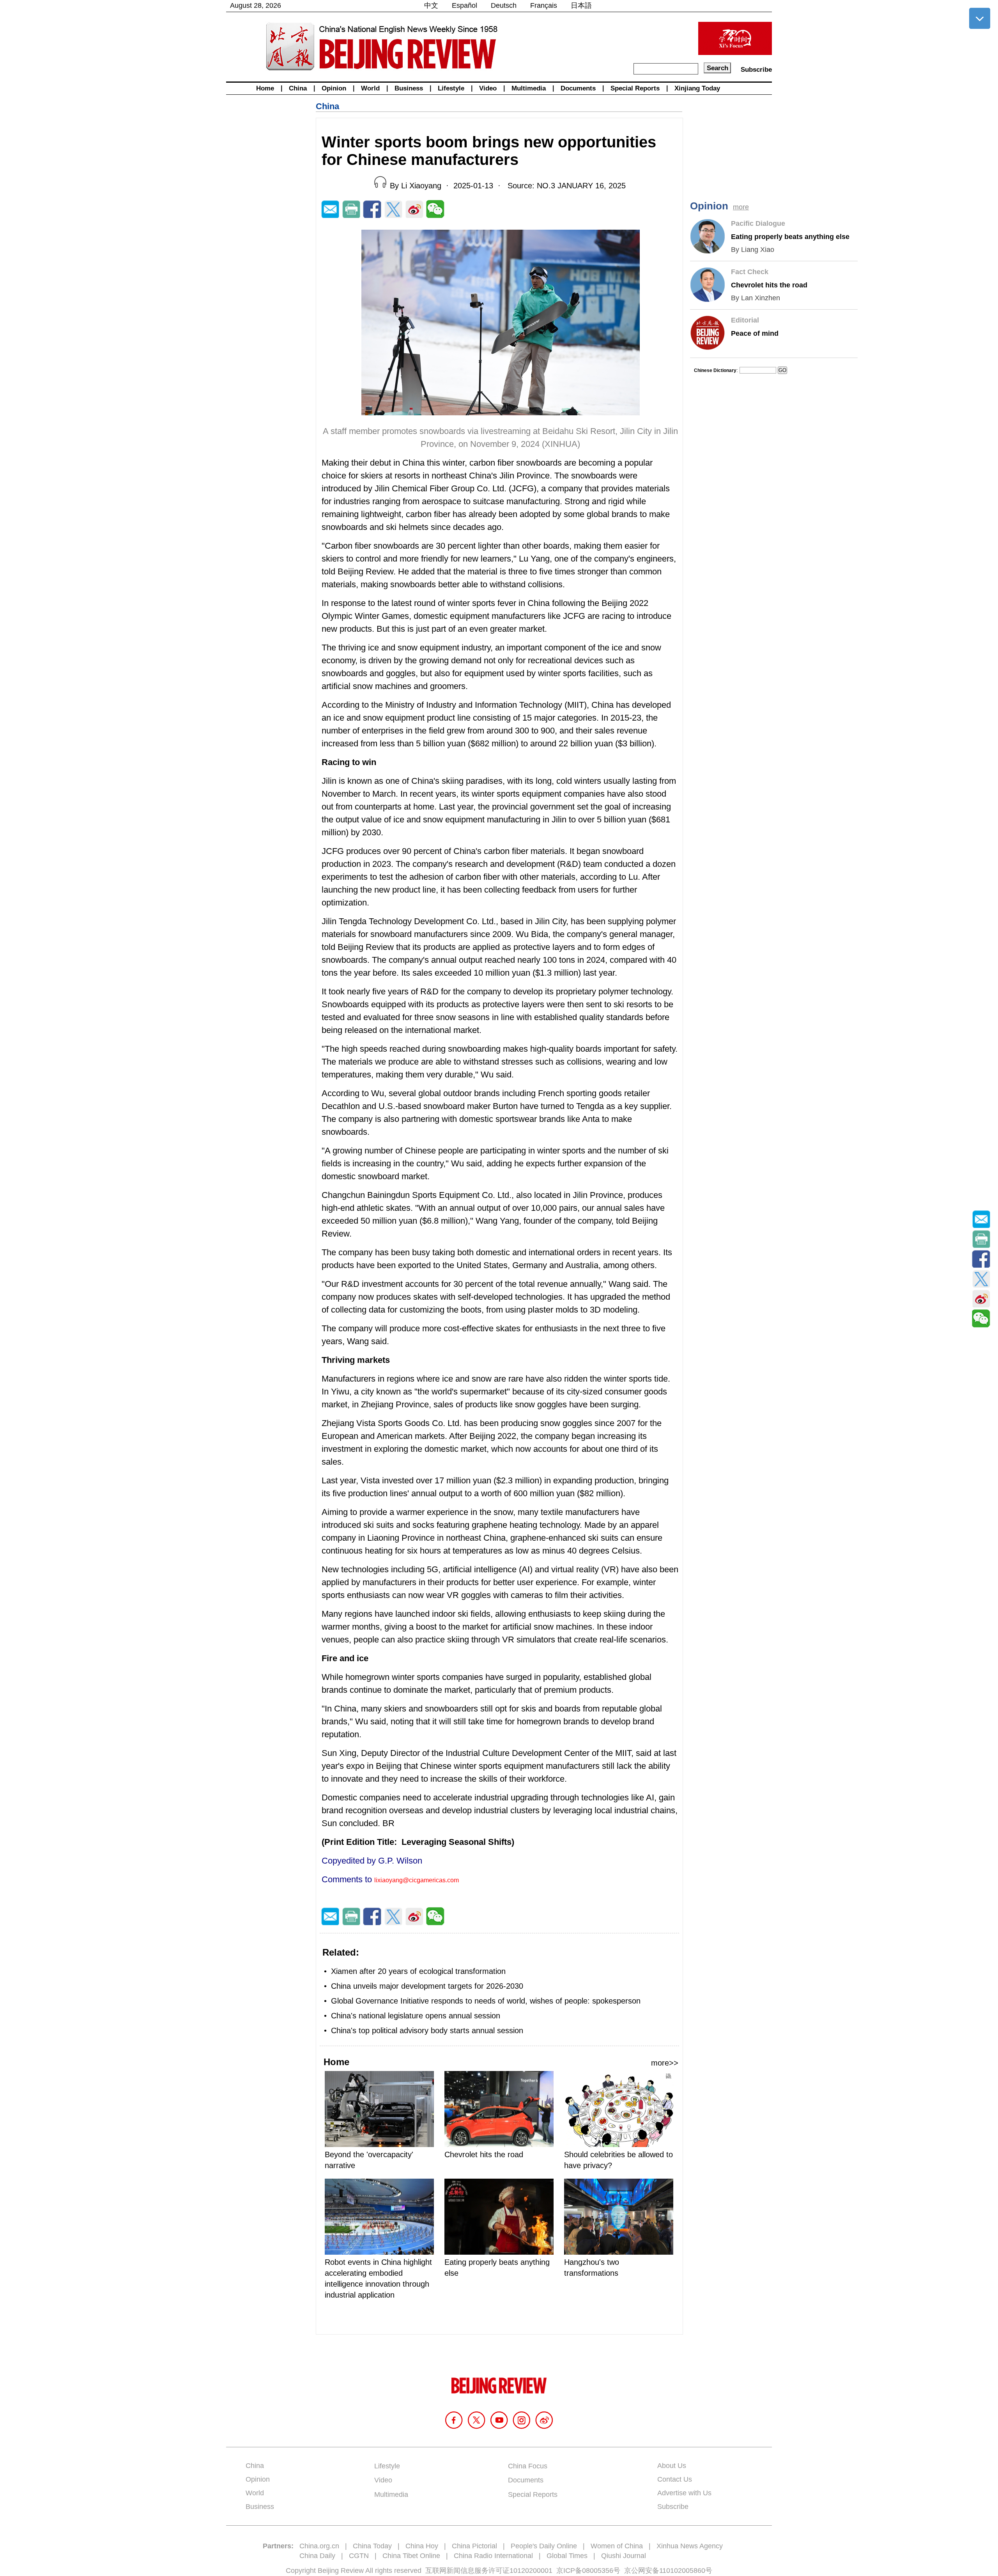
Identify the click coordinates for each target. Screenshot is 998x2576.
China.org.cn (319, 2546)
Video (488, 88)
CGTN (359, 2556)
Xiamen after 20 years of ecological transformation (418, 1971)
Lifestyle (451, 88)
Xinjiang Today (697, 88)
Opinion (334, 88)
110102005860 (682, 2571)
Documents (578, 88)
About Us (672, 2466)
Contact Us (675, 2479)
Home (265, 88)
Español (464, 5)
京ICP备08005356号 (588, 2571)
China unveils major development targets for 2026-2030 (427, 1986)
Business (409, 88)
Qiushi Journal (624, 2556)
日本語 (581, 5)
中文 (431, 5)
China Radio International (493, 2556)
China (298, 88)
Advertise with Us (684, 2493)
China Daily (317, 2556)
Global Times (567, 2556)
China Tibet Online (411, 2556)
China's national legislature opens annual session (416, 2016)
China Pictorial (474, 2546)
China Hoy (422, 2546)
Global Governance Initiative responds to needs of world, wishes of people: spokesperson (486, 2001)
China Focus (528, 2466)
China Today (372, 2546)
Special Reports (635, 88)
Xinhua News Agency (690, 2546)
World (370, 88)
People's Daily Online (544, 2546)
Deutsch (504, 5)
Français (544, 5)
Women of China (617, 2546)
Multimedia (529, 88)
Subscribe (756, 70)
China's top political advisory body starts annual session (427, 2030)
